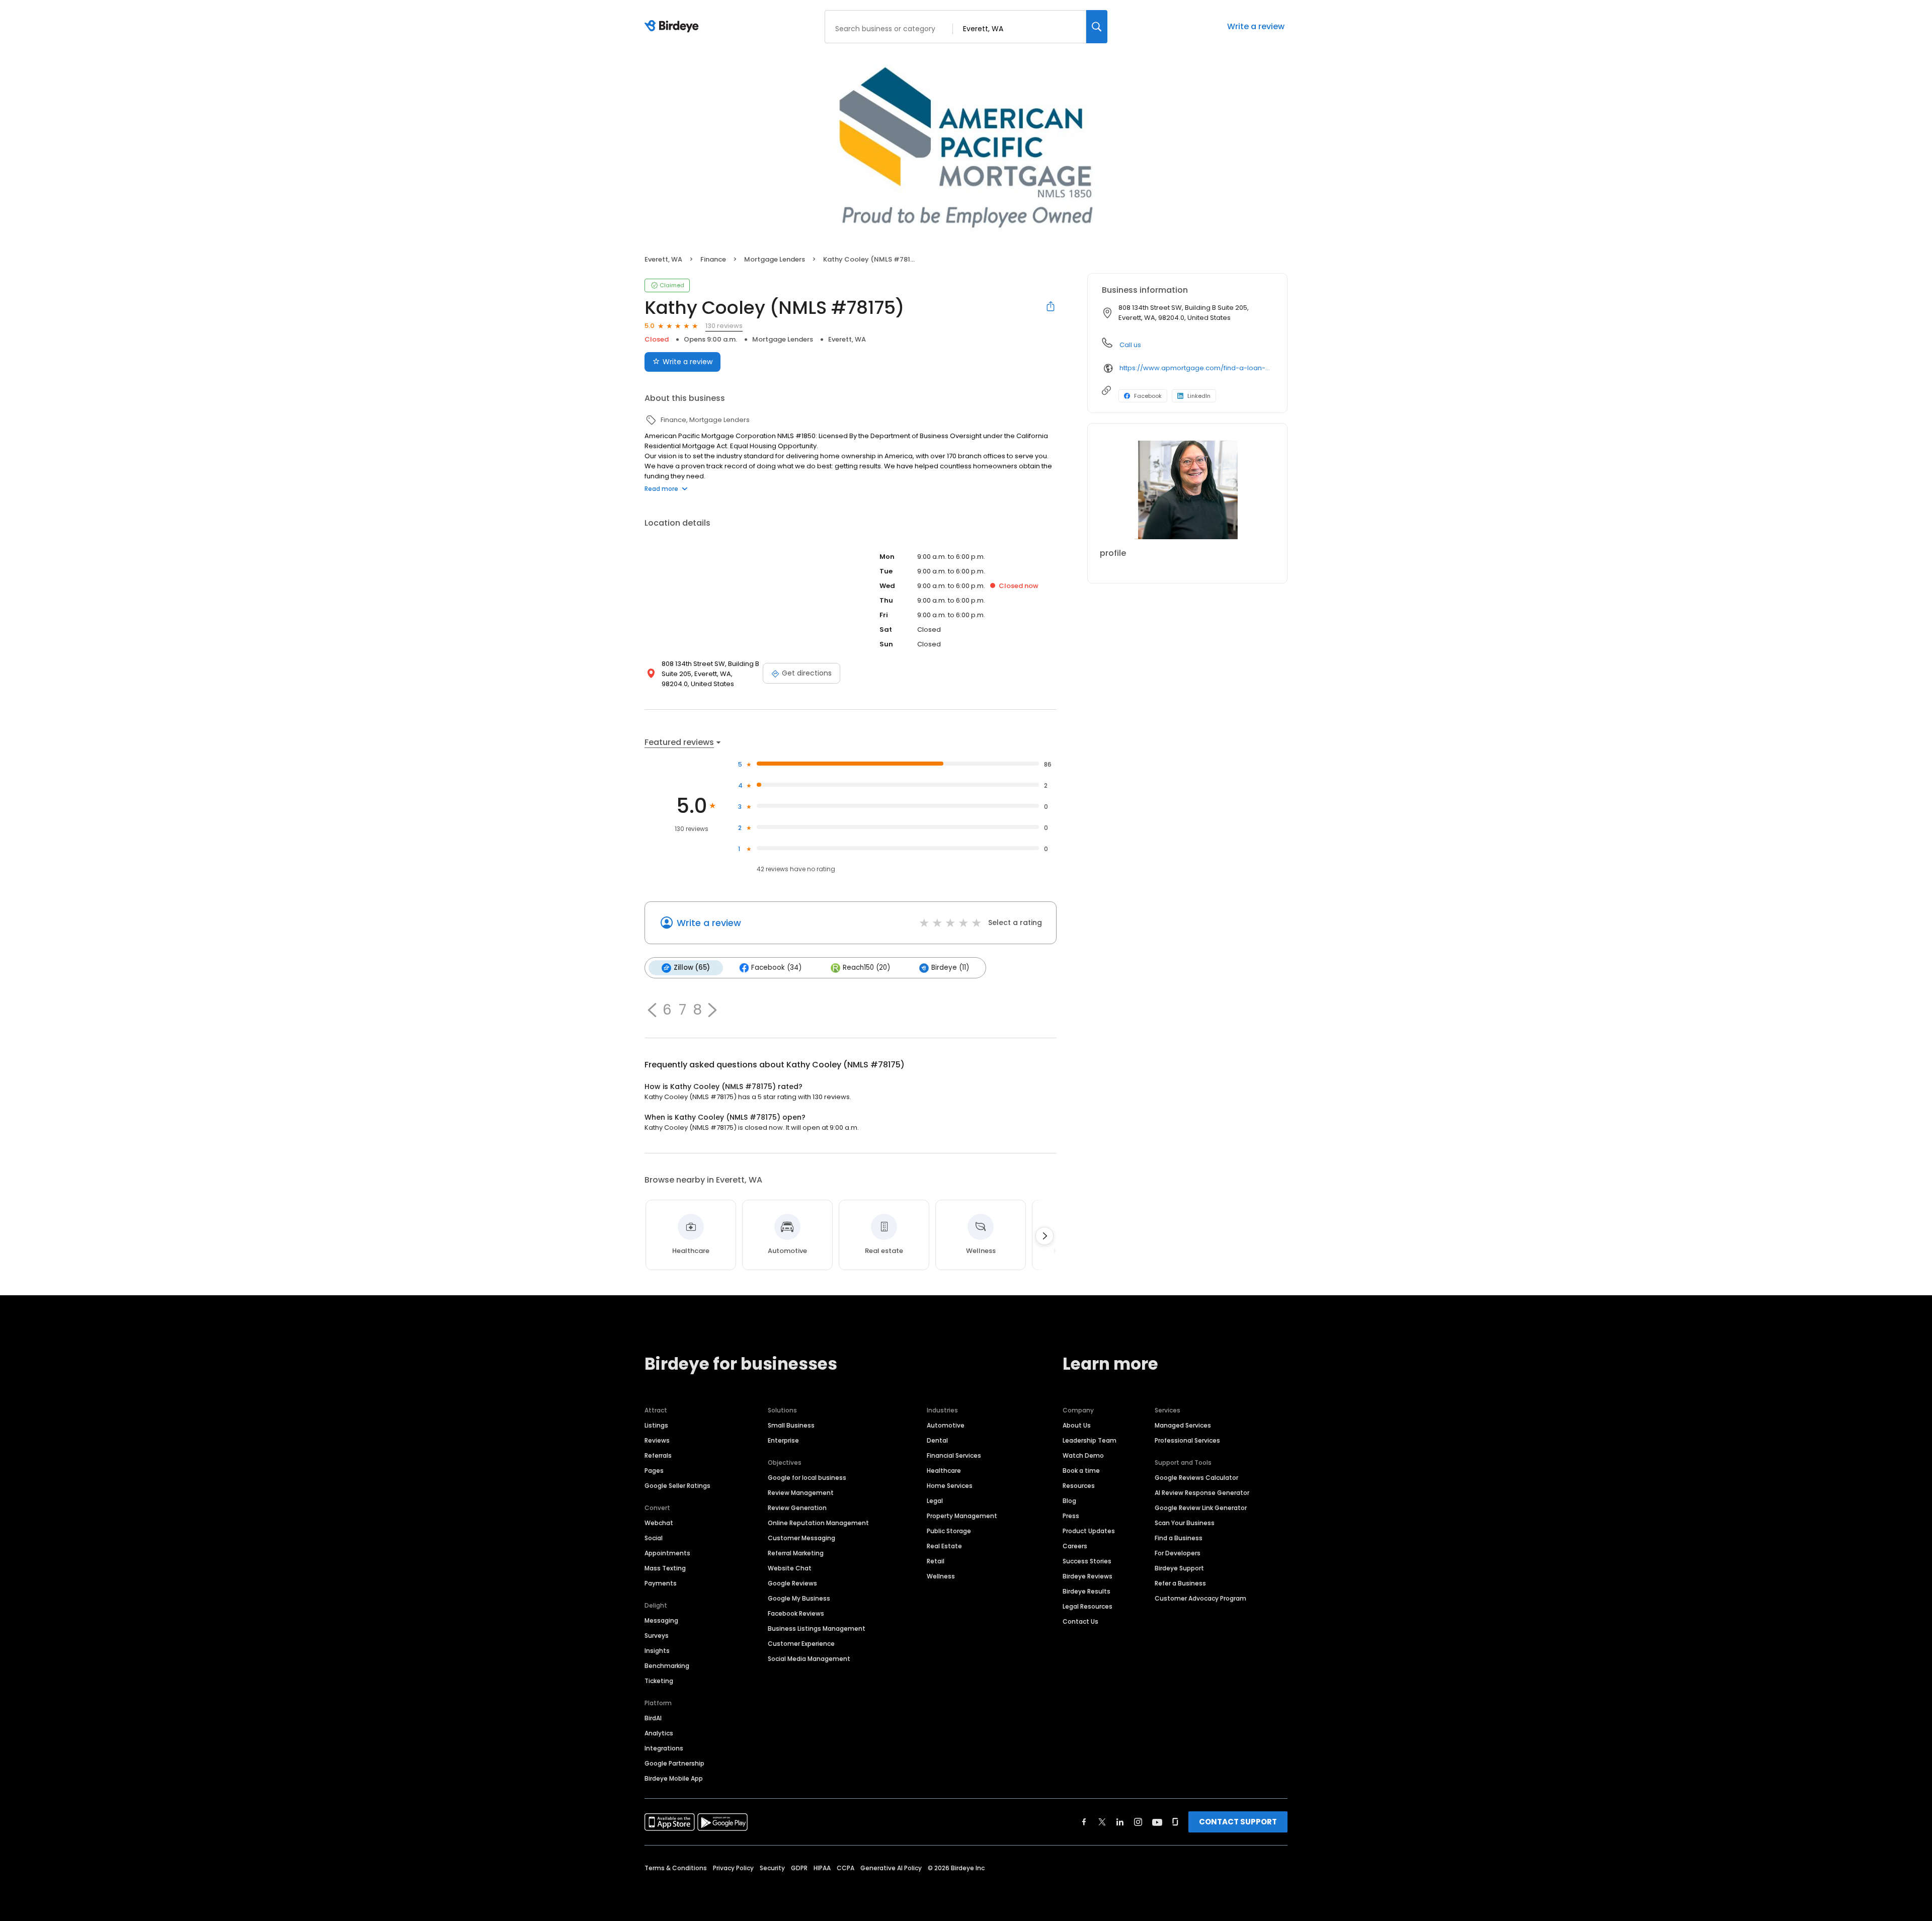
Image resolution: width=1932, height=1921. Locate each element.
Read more (661, 489)
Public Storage (949, 1531)
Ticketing (659, 1681)
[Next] (1044, 1236)
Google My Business (799, 1598)
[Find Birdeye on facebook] (1084, 1822)
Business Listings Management (817, 1628)
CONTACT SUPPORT (1238, 1822)
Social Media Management (809, 1659)
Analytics (659, 1733)
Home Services (950, 1486)
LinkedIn (1199, 396)
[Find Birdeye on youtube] (1157, 1822)
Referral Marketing (796, 1553)
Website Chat (790, 1568)
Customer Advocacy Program (1200, 1598)
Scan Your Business (1185, 1523)
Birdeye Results (1086, 1591)
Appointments (667, 1553)
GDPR (799, 1868)
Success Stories (1087, 1561)
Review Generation (797, 1508)
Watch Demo (1083, 1455)
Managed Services (1183, 1425)
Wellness (941, 1576)
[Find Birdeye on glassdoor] (1175, 1822)
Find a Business (1179, 1538)
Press (1071, 1516)
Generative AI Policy (891, 1868)
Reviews (657, 1440)
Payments (661, 1583)
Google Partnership (674, 1763)
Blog (1069, 1501)
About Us (1077, 1425)
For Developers (1178, 1553)
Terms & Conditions (676, 1868)
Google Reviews (792, 1583)
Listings (656, 1425)
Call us (1130, 345)
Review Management (801, 1493)
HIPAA (822, 1868)
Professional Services (1187, 1440)
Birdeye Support (1179, 1568)
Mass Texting (665, 1568)
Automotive (946, 1425)
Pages (654, 1471)
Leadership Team (1090, 1440)
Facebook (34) (776, 968)
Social (654, 1538)
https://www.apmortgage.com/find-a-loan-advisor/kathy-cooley (1196, 368)
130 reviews (724, 326)
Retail (936, 1561)
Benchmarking (667, 1666)
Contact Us (1080, 1621)
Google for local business (807, 1478)
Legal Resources (1088, 1606)
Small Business (791, 1425)
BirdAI (653, 1718)
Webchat (659, 1523)
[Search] (1097, 27)
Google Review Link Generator (1201, 1508)
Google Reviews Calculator (1196, 1478)
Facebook (1148, 396)
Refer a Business (1180, 1583)
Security (772, 1868)
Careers (1075, 1546)
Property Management (962, 1516)
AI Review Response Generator (1202, 1493)
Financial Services (954, 1455)
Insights (657, 1651)
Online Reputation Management (818, 1523)
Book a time (1081, 1471)
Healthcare (944, 1471)
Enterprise (783, 1440)
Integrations (664, 1748)
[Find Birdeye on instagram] (1138, 1822)
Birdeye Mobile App (674, 1778)
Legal (935, 1501)
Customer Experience (801, 1644)
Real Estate (944, 1546)
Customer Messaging (801, 1538)
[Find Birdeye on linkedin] (1120, 1822)
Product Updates (1089, 1531)
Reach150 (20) (866, 968)
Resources (1079, 1486)
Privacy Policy (733, 1868)
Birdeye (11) (950, 968)
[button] (652, 1010)
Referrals (658, 1455)
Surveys (657, 1636)
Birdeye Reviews (1088, 1576)
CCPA (846, 1868)
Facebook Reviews (796, 1613)
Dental (937, 1440)
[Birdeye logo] (673, 27)
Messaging (661, 1620)
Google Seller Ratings (677, 1486)
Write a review (1256, 26)
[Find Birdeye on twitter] (1102, 1822)
